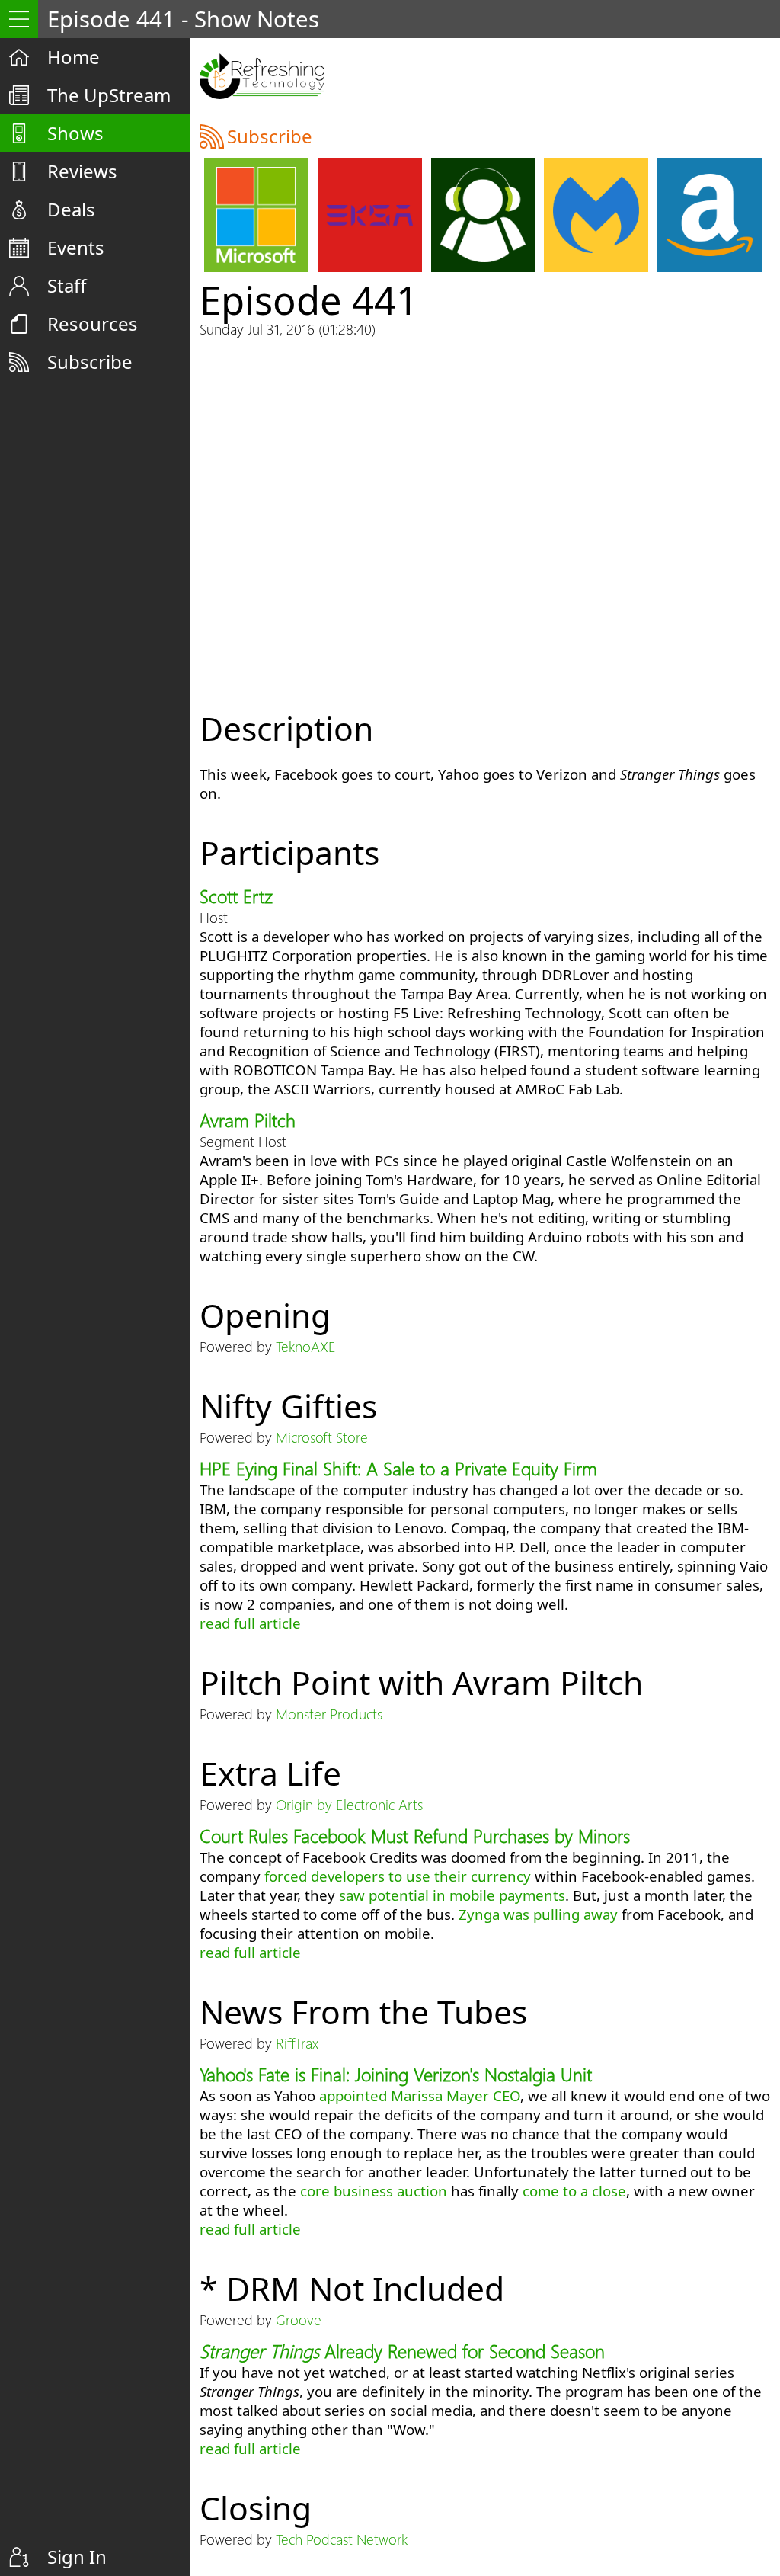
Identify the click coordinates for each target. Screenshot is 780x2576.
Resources (93, 324)
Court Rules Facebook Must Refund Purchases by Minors (415, 1835)
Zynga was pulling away (538, 1914)
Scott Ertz (236, 896)
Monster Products (329, 1714)
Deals (71, 209)
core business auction (374, 2191)
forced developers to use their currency (398, 1876)
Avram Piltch (248, 1120)
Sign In (77, 2557)
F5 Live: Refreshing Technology (262, 76)
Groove (299, 2320)
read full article (250, 1623)
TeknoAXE (306, 1346)
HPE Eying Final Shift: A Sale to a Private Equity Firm (398, 1468)
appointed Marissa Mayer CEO (420, 2095)
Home (74, 57)
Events (76, 247)
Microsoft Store (322, 1437)
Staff (67, 285)
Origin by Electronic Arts (349, 1804)
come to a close (574, 2191)
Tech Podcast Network (342, 2539)
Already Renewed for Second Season (402, 2350)
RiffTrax (297, 2043)
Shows (75, 133)
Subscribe (90, 362)
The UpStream (109, 95)
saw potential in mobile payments (452, 1895)
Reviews (82, 171)
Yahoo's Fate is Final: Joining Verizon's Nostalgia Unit (396, 2074)
